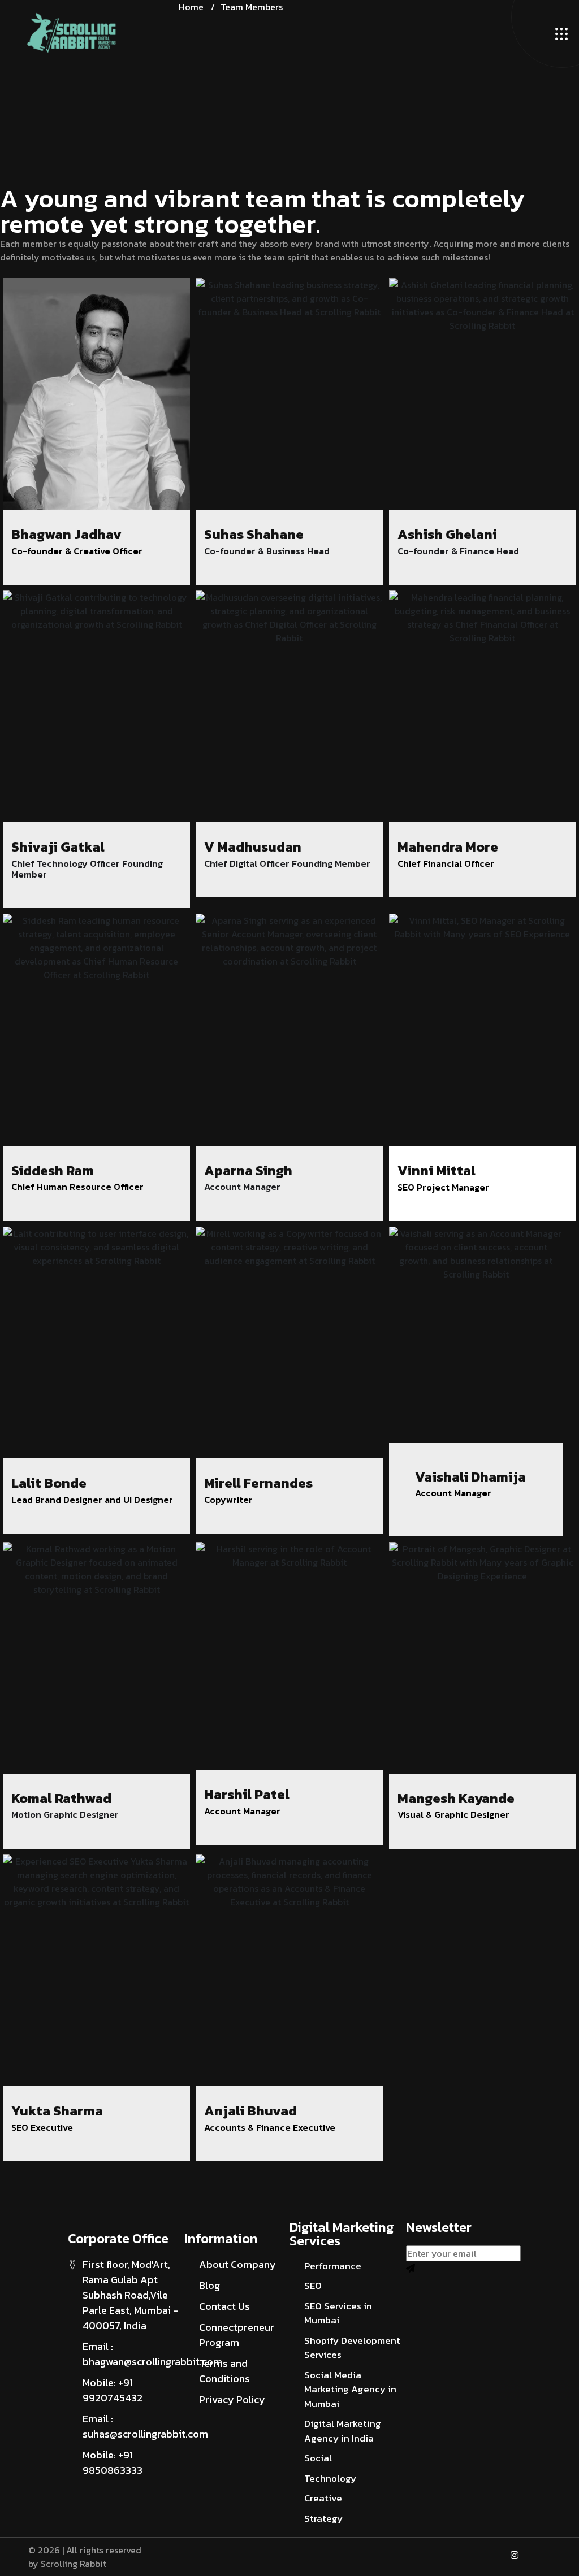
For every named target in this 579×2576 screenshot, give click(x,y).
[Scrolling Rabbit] (71, 33)
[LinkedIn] (539, 2555)
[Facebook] (490, 2555)
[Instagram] (515, 2555)
